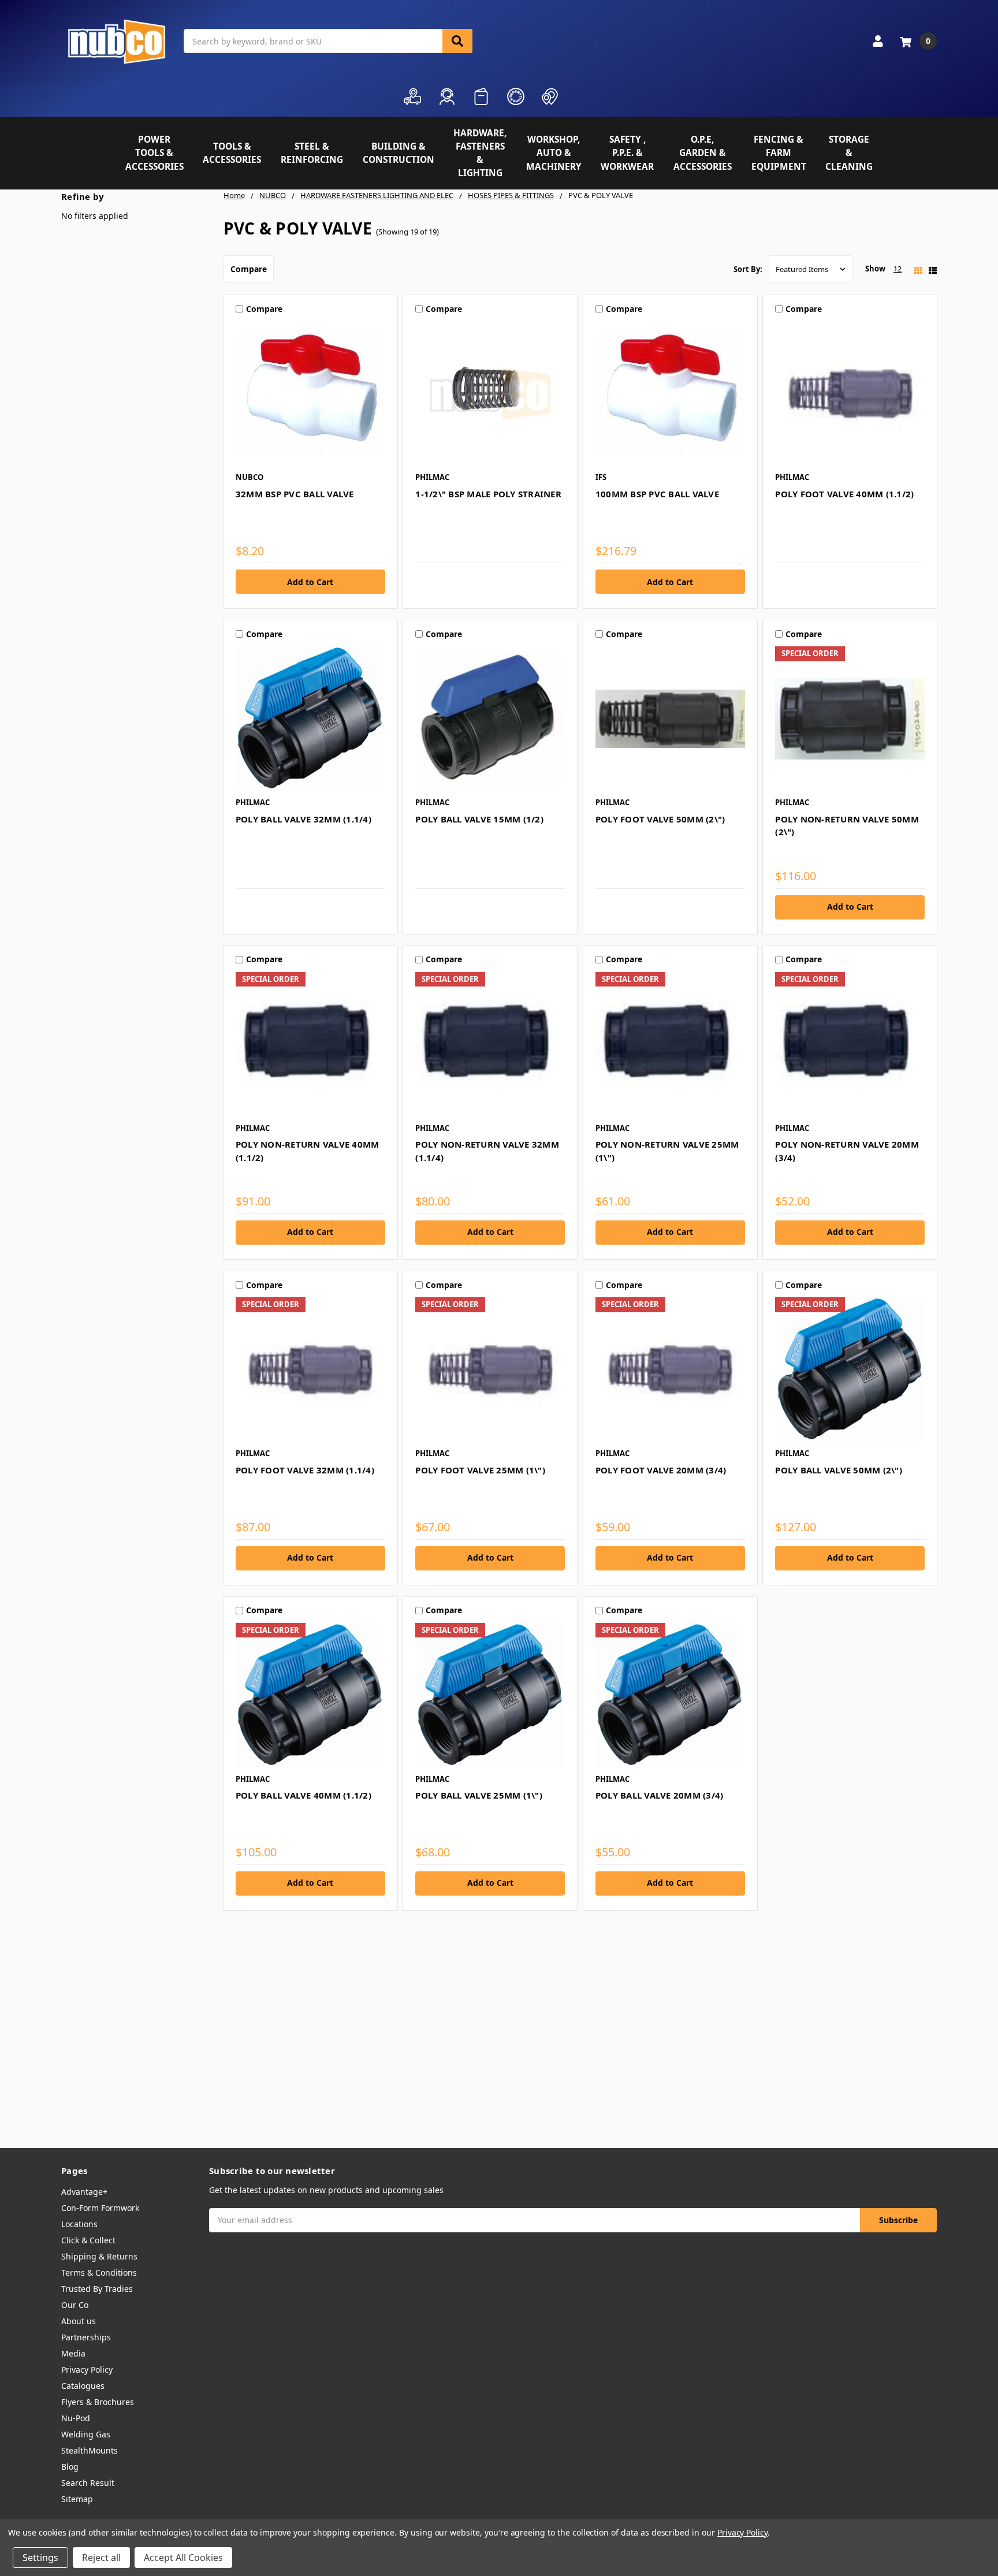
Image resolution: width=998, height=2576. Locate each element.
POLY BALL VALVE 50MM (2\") (839, 1470)
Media (73, 2353)
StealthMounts (90, 2450)
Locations (79, 2224)
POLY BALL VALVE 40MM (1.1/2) (304, 1795)
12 (898, 269)
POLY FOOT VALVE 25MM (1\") (480, 1470)
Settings (40, 2558)
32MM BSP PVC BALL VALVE (295, 494)
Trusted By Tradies (97, 2289)
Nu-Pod (76, 2418)
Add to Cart (850, 907)
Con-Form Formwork (100, 2208)
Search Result (88, 2483)
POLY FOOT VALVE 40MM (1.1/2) (844, 494)
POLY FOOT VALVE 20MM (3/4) (661, 1470)
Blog (70, 2467)
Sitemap (77, 2499)
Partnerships (86, 2337)
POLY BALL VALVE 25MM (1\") (479, 1795)
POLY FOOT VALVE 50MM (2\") (660, 819)
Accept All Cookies (183, 2558)
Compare (249, 269)
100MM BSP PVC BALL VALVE (657, 494)
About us (79, 2321)
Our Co (75, 2305)
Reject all (101, 2558)
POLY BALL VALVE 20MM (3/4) (660, 1795)
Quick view (310, 393)
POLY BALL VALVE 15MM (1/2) (479, 819)
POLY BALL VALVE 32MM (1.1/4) (304, 819)
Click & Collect (88, 2240)
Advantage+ (84, 2192)
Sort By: (748, 269)
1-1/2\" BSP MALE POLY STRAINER (488, 494)
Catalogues (83, 2386)
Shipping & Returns (99, 2256)
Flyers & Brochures (98, 2402)
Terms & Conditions (99, 2272)
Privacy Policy (87, 2370)
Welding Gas (86, 2434)
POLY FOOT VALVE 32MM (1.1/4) (305, 1470)
